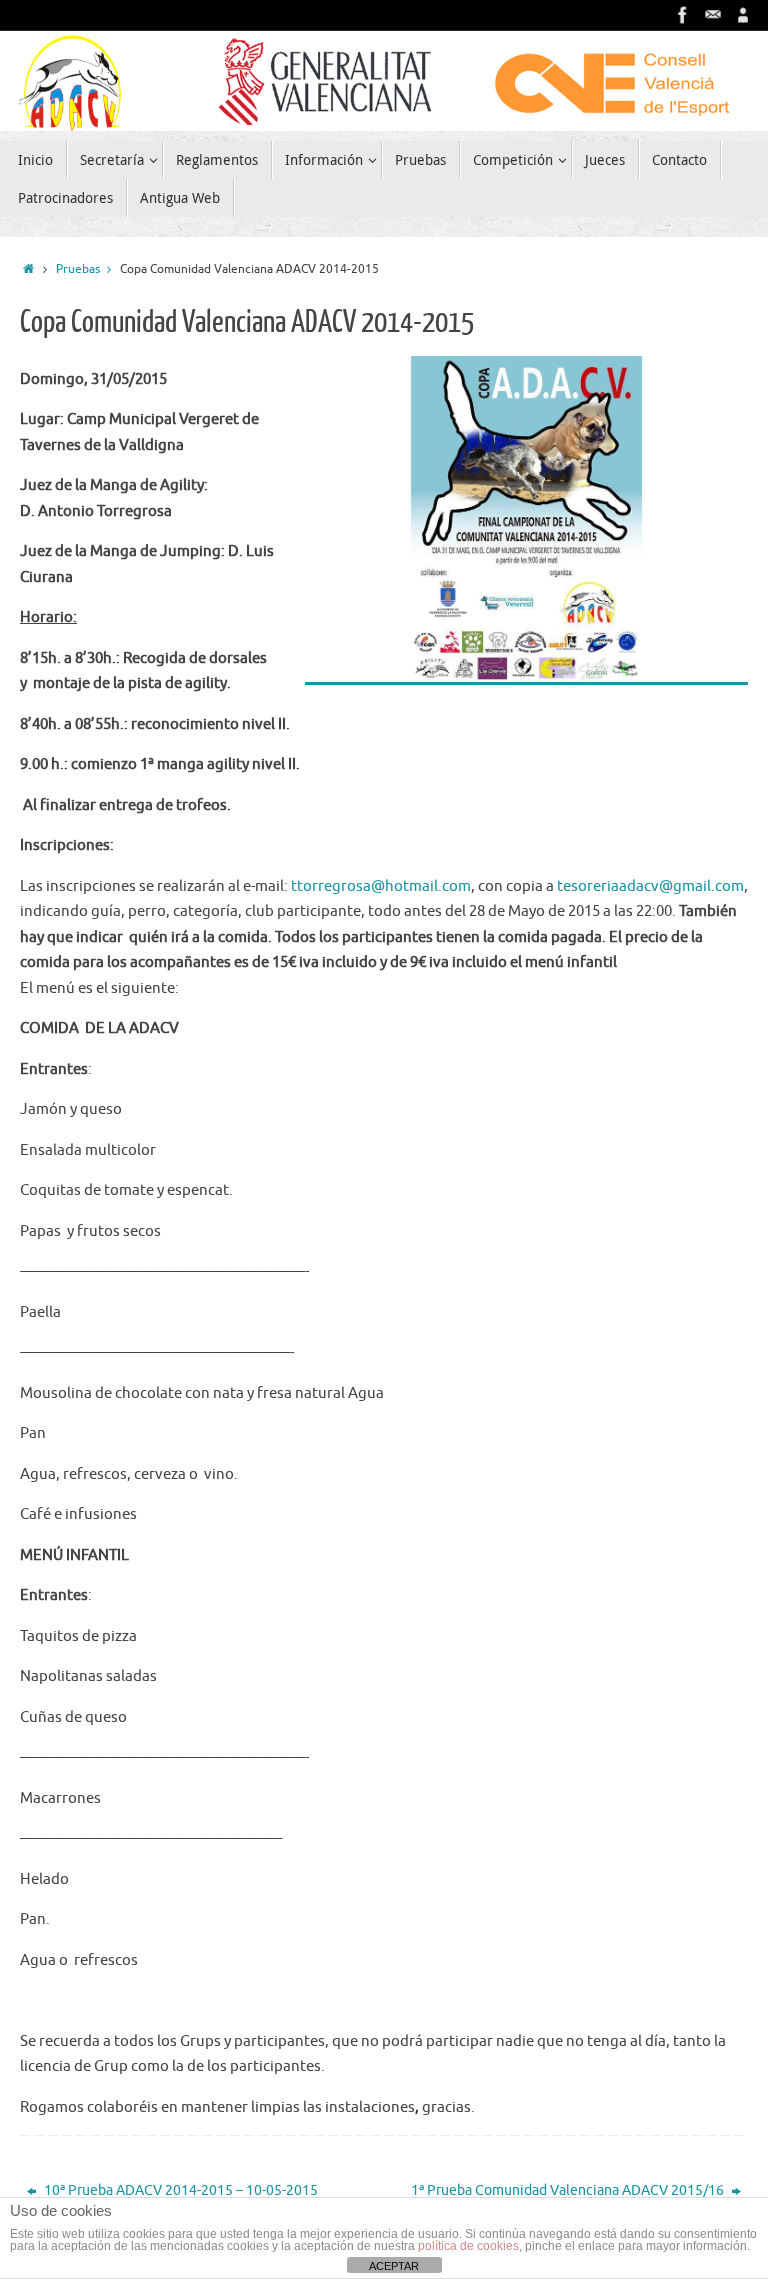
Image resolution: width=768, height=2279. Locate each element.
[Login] (743, 15)
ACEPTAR (394, 2266)
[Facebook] (683, 15)
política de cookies (468, 2246)
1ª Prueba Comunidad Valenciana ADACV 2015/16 (569, 2190)
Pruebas (78, 269)
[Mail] (713, 15)
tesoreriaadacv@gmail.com (650, 886)
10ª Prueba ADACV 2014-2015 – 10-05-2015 (179, 2190)
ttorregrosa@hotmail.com (381, 886)
